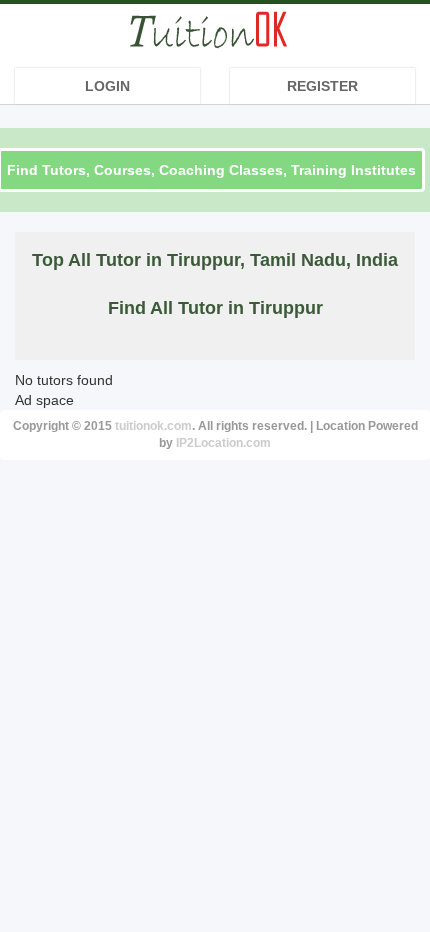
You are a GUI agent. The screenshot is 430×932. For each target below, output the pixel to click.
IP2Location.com (223, 443)
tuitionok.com (153, 426)
